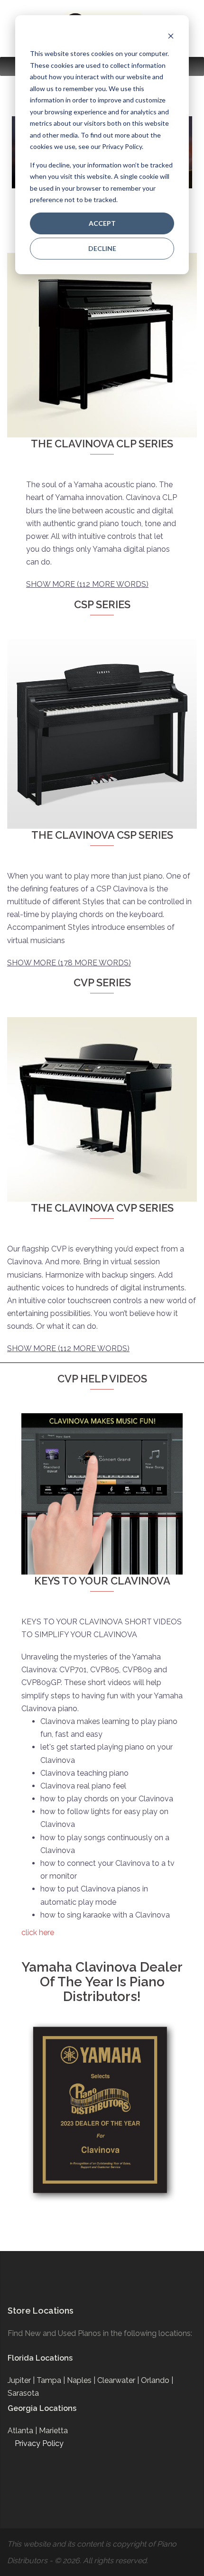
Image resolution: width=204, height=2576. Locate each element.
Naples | (82, 2380)
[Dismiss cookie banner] (171, 36)
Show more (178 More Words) (69, 963)
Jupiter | (22, 2380)
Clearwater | (119, 2380)
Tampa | (52, 2380)
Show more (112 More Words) (87, 584)
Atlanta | (23, 2431)
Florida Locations (40, 2358)
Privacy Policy (39, 2443)
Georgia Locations (42, 2408)
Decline (102, 248)
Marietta (53, 2431)
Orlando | (157, 2380)
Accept (102, 223)
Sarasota (23, 2393)
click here (38, 1932)
